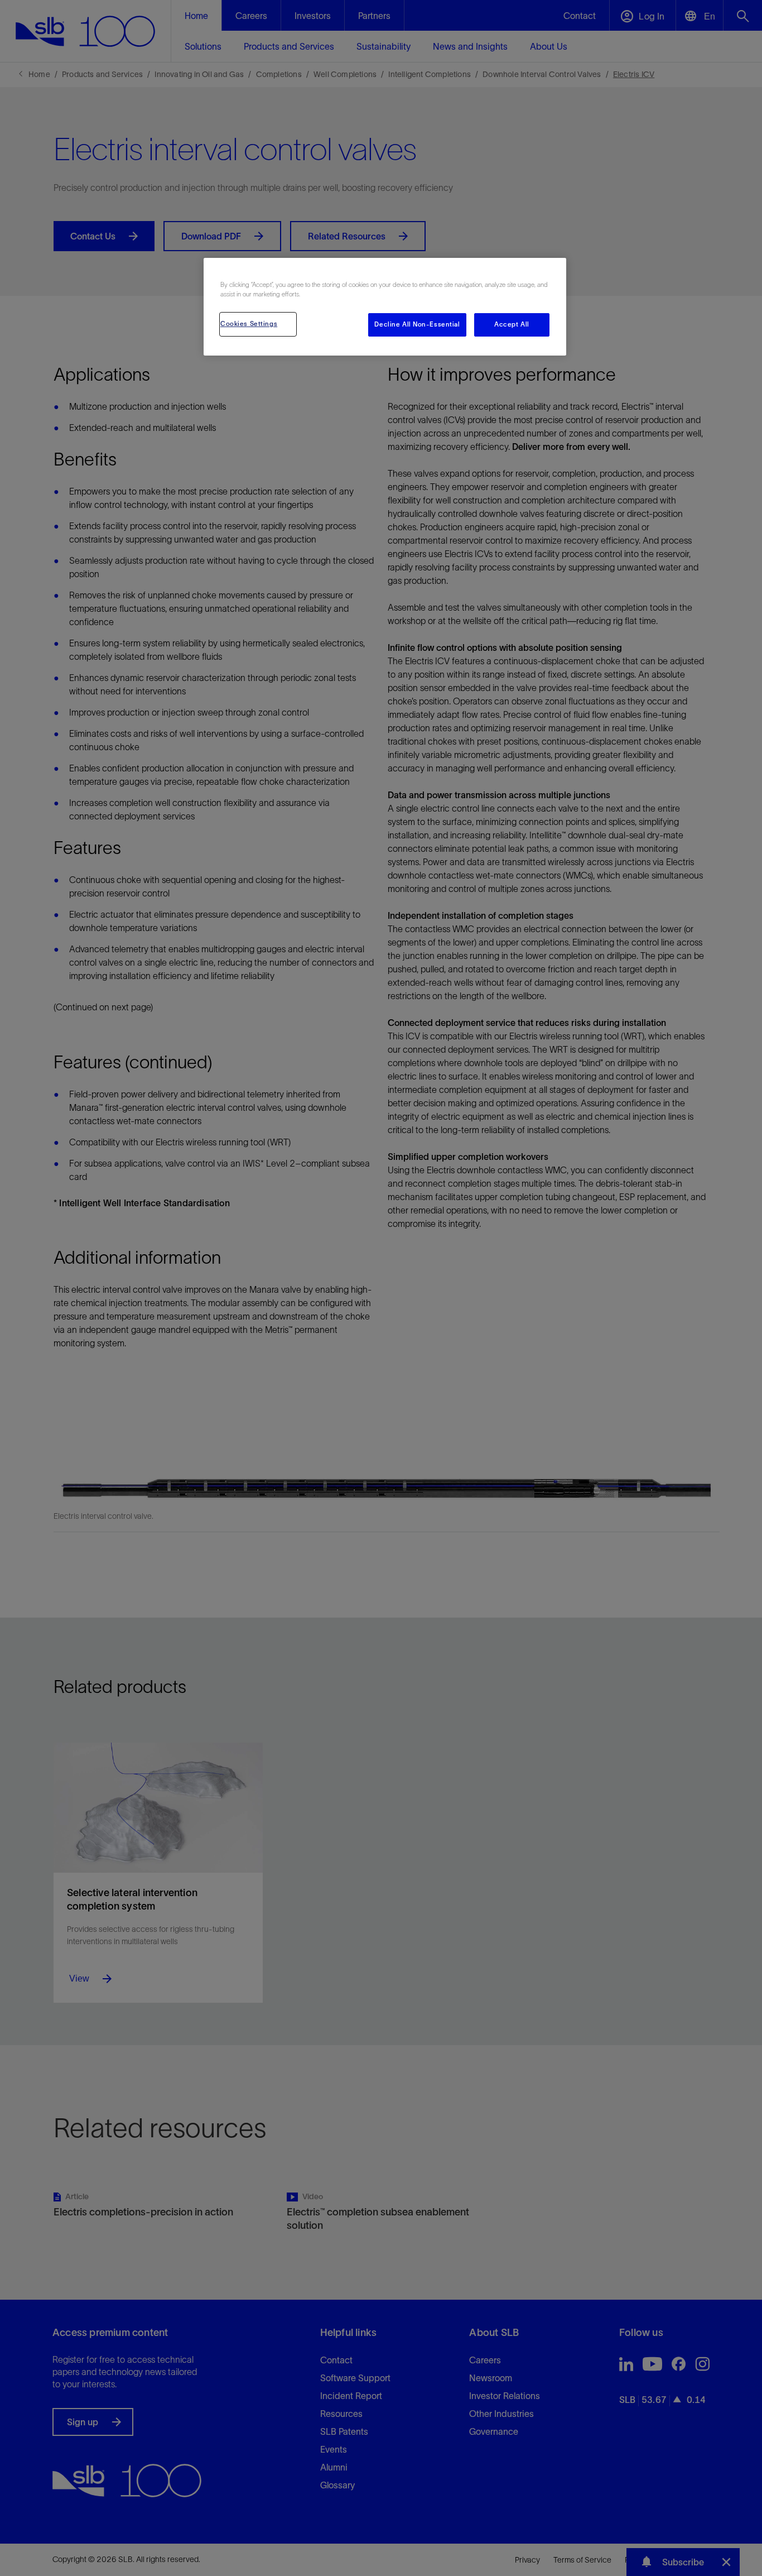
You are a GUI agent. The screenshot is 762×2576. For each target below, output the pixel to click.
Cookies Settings (249, 324)
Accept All (512, 324)
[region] (385, 307)
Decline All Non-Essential (417, 324)
